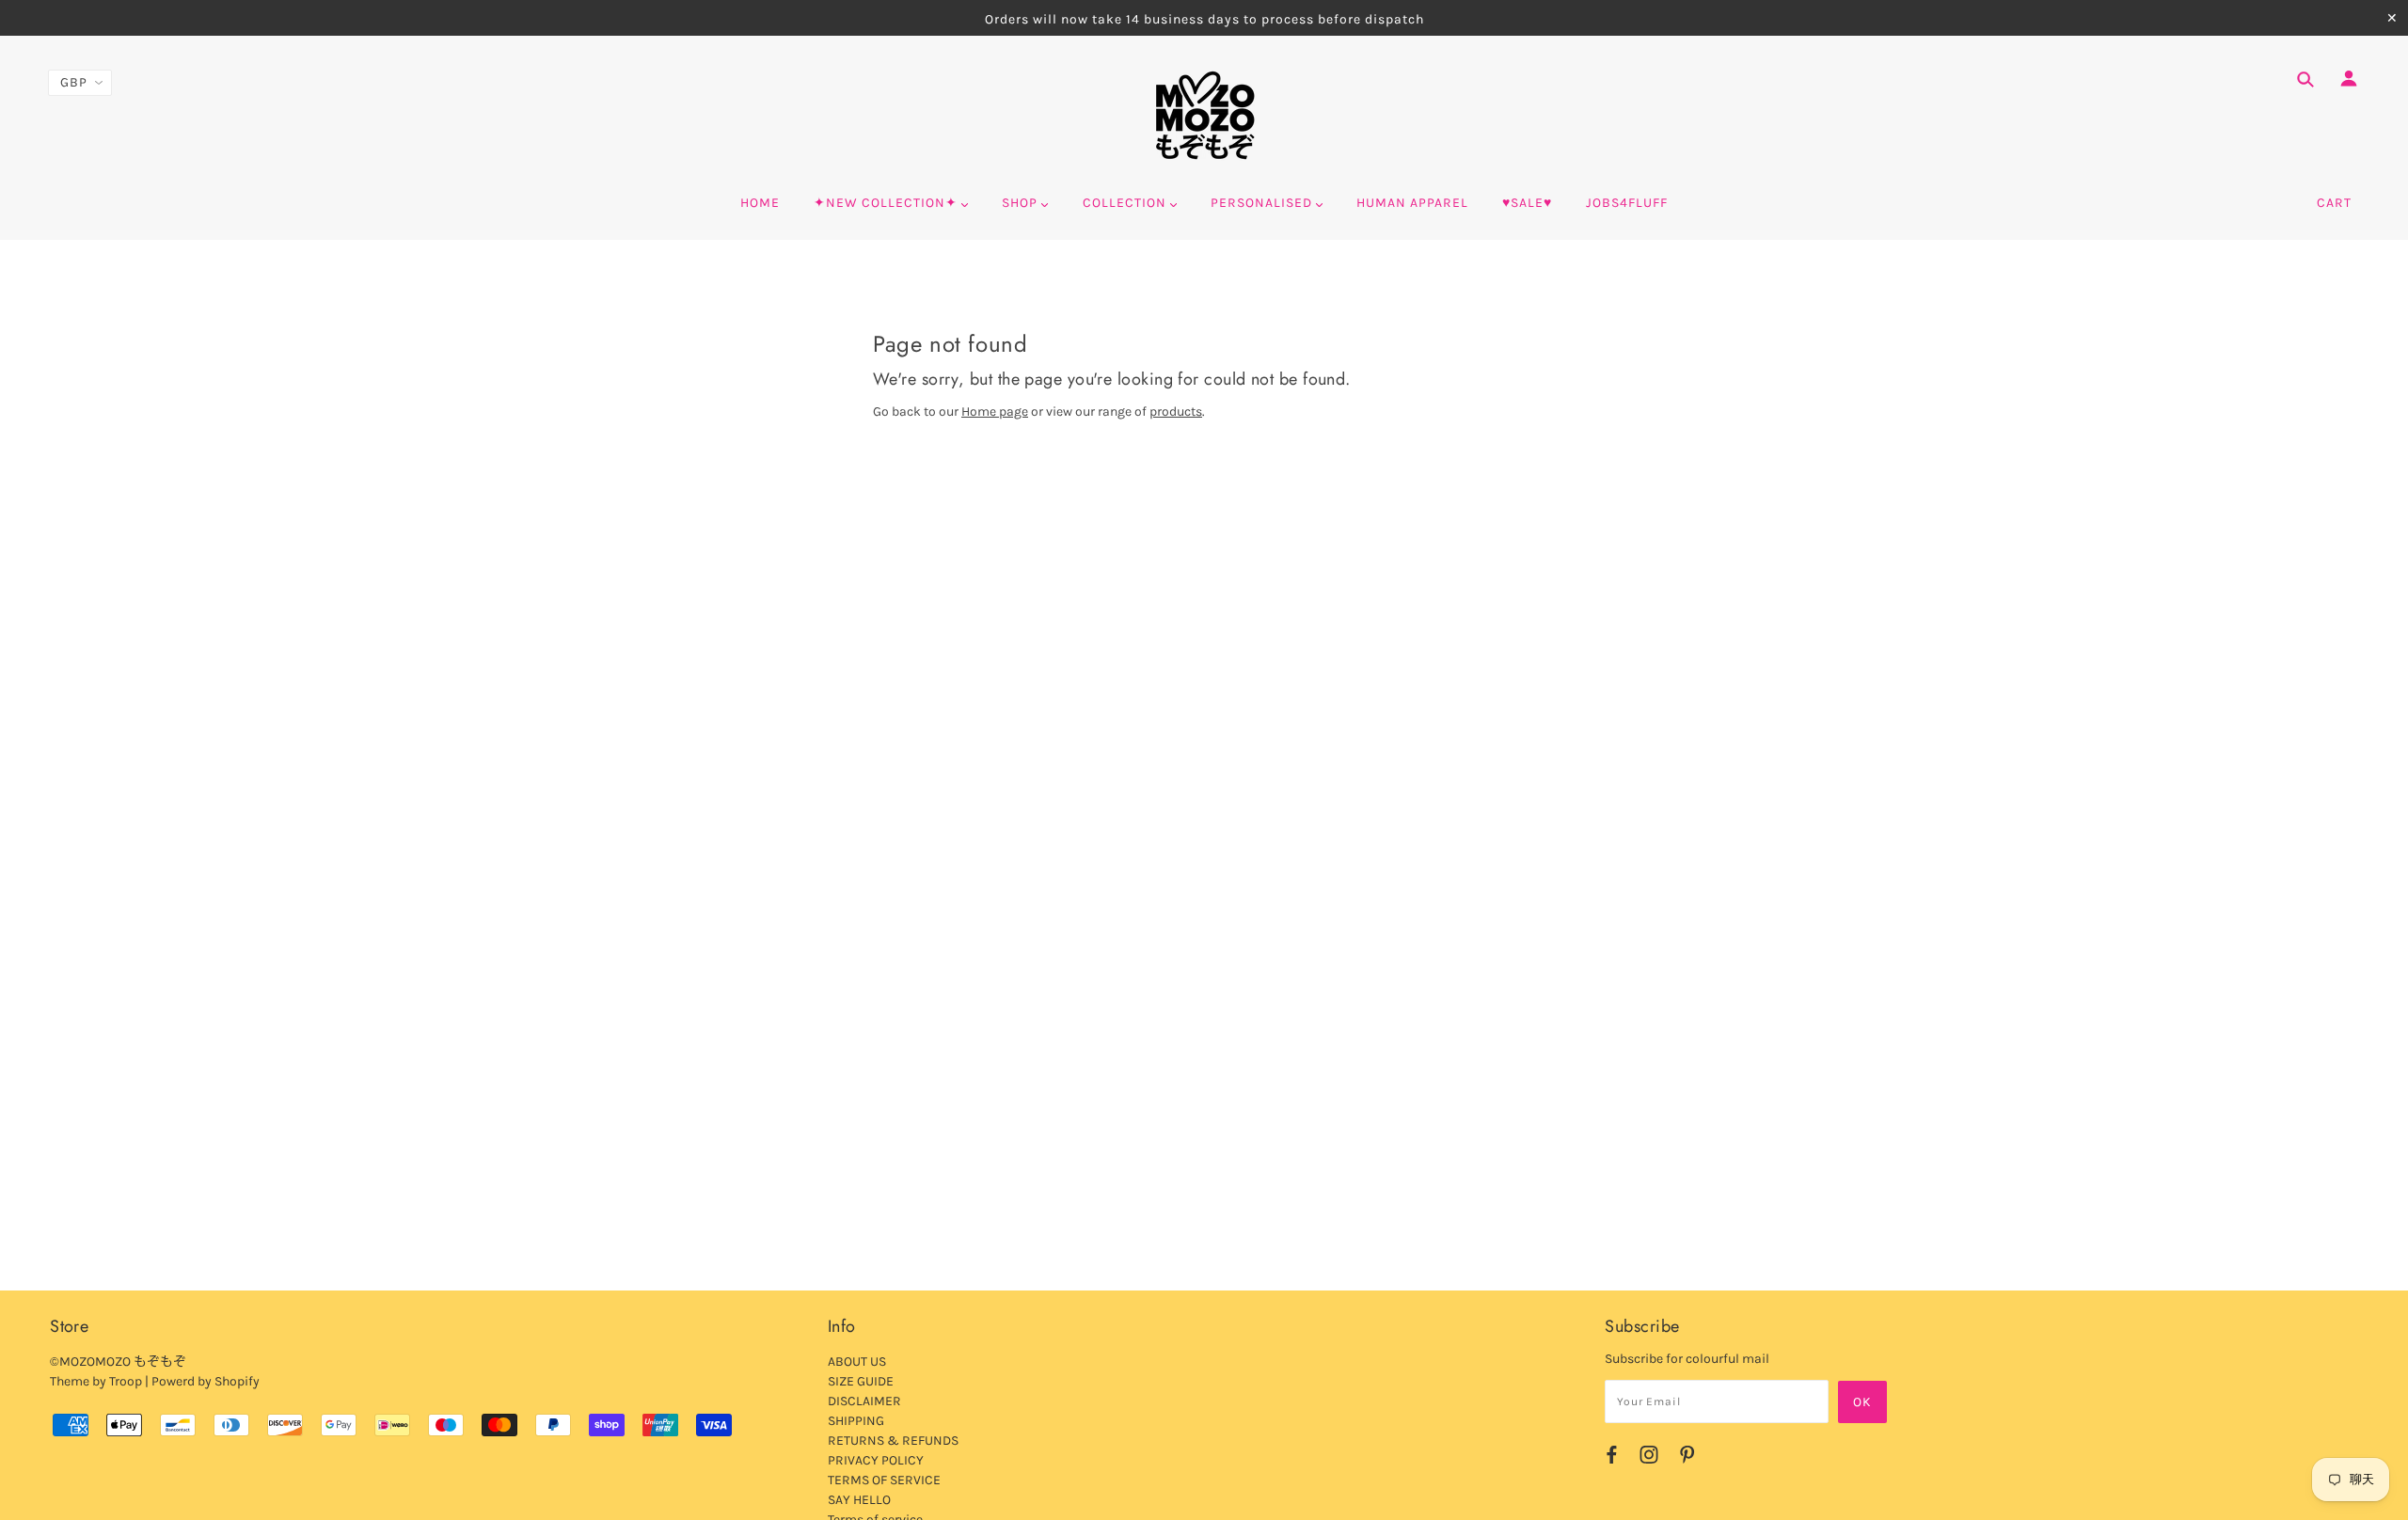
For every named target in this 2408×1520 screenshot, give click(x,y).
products (1176, 412)
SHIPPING (856, 1421)
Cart (2334, 203)
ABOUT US (857, 1362)
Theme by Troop (96, 1381)
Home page (995, 412)
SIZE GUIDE (861, 1381)
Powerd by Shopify (206, 1381)
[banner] (1204, 116)
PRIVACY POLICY (876, 1460)
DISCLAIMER (864, 1401)
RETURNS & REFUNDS (893, 1441)
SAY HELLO (859, 1500)
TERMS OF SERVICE (884, 1480)
